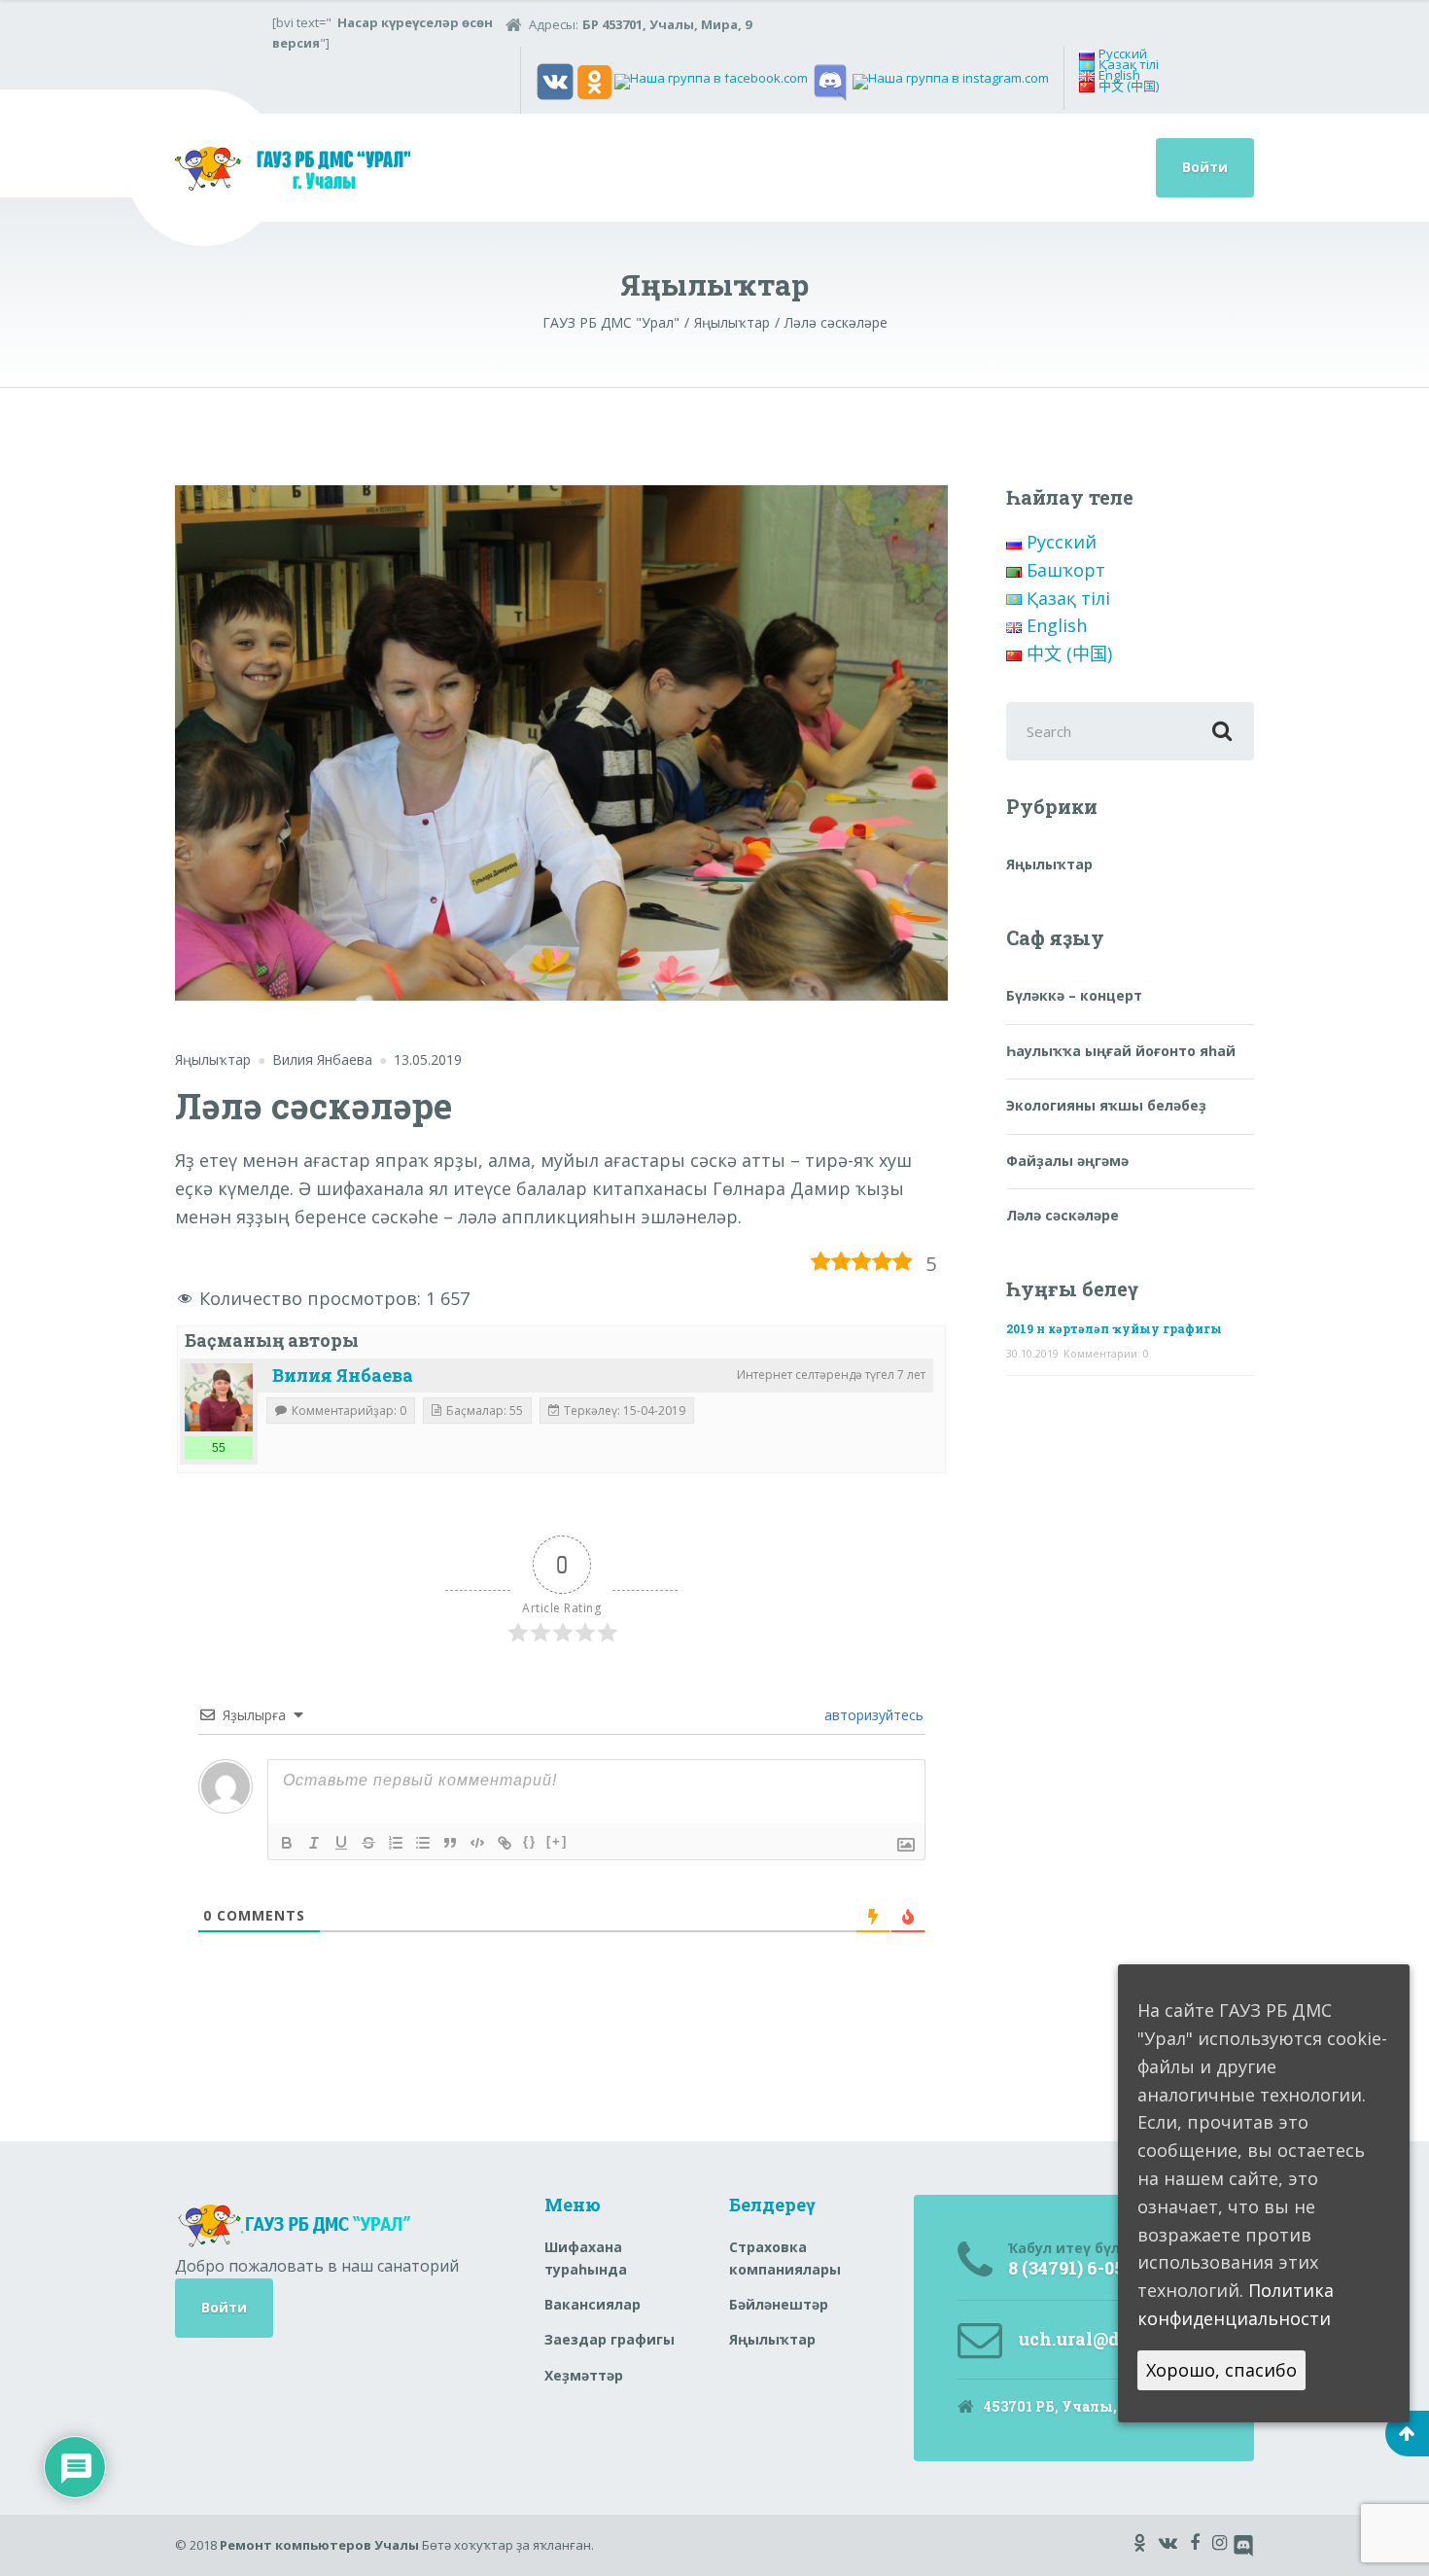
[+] (557, 1841)
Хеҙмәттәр (584, 2375)
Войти (1205, 167)
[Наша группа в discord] (830, 81)
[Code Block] (477, 1843)
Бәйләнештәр (779, 2304)
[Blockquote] (450, 1843)
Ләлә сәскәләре (1063, 1215)
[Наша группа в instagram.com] (951, 81)
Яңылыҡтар (213, 1059)
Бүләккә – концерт (1074, 995)
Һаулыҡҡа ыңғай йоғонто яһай (1121, 1051)
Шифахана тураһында (586, 2258)
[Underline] (341, 1843)
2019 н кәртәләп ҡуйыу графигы (1114, 1328)
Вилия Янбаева (343, 1375)
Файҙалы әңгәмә (1067, 1161)
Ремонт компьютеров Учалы (319, 2545)
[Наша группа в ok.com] (594, 81)
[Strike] (368, 1843)
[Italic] (314, 1843)
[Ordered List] (396, 1843)
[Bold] (287, 1843)
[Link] (505, 1843)
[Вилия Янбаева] (219, 1397)
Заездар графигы (610, 2339)
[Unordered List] (423, 1843)
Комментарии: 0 (1106, 1353)
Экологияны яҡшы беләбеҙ (1106, 1105)
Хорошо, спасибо (1221, 2369)
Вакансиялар (593, 2304)
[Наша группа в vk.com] (555, 81)
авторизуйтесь (872, 1715)
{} (530, 1841)
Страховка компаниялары (785, 2258)
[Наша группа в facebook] (711, 81)
